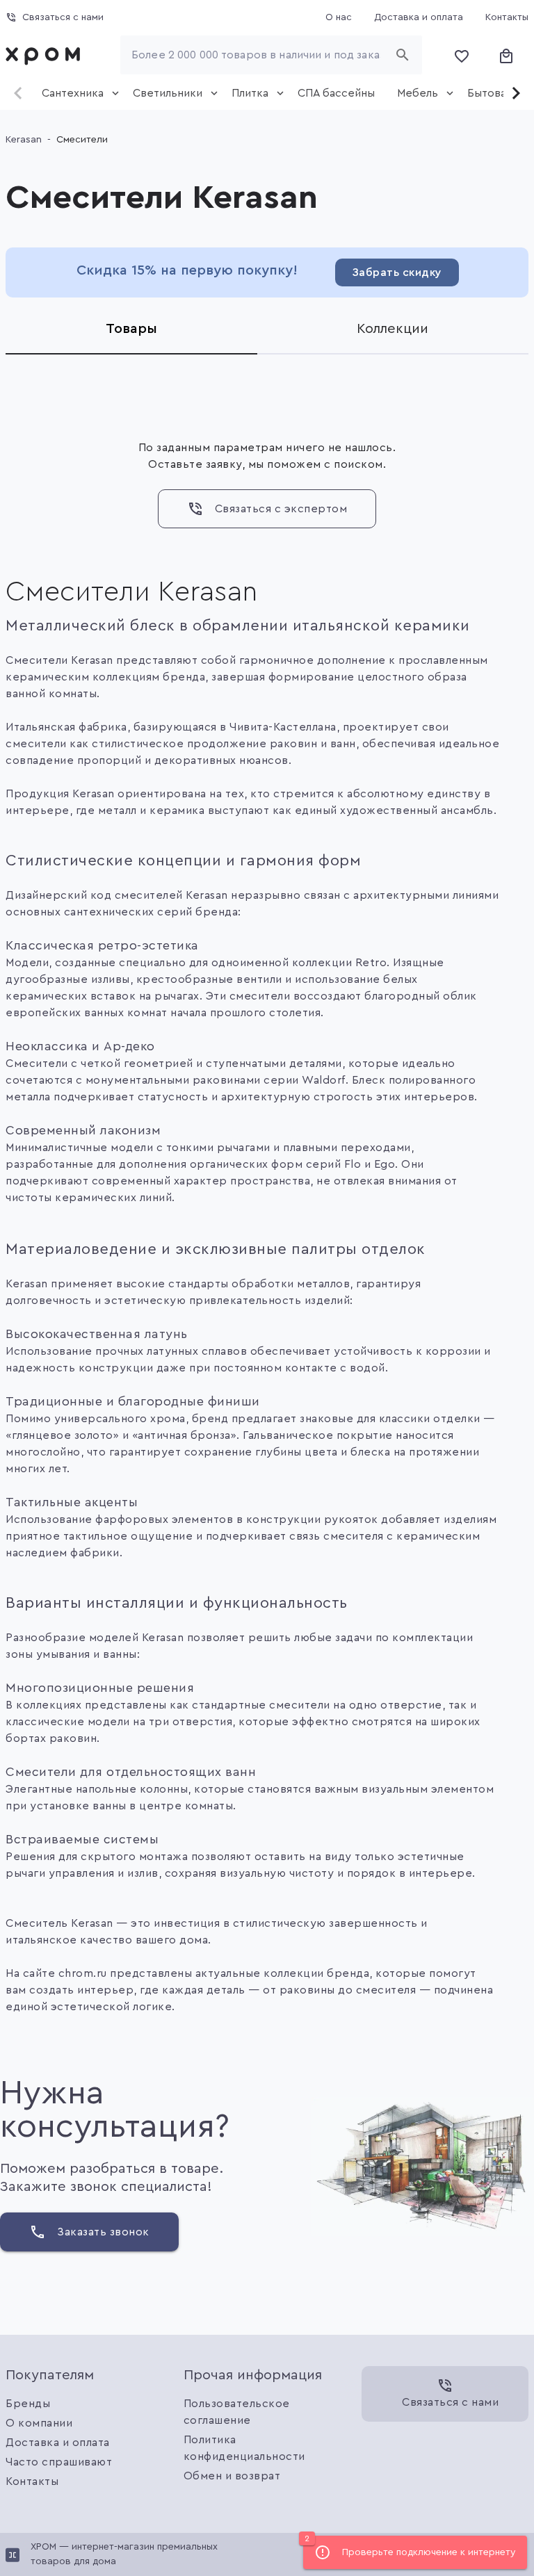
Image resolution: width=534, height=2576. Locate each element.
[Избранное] (462, 55)
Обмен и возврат (232, 2476)
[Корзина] (506, 55)
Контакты (32, 2481)
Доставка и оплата (58, 2443)
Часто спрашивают (59, 2462)
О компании (39, 2423)
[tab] (76, 93)
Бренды (28, 2404)
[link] (46, 55)
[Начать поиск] (403, 55)
